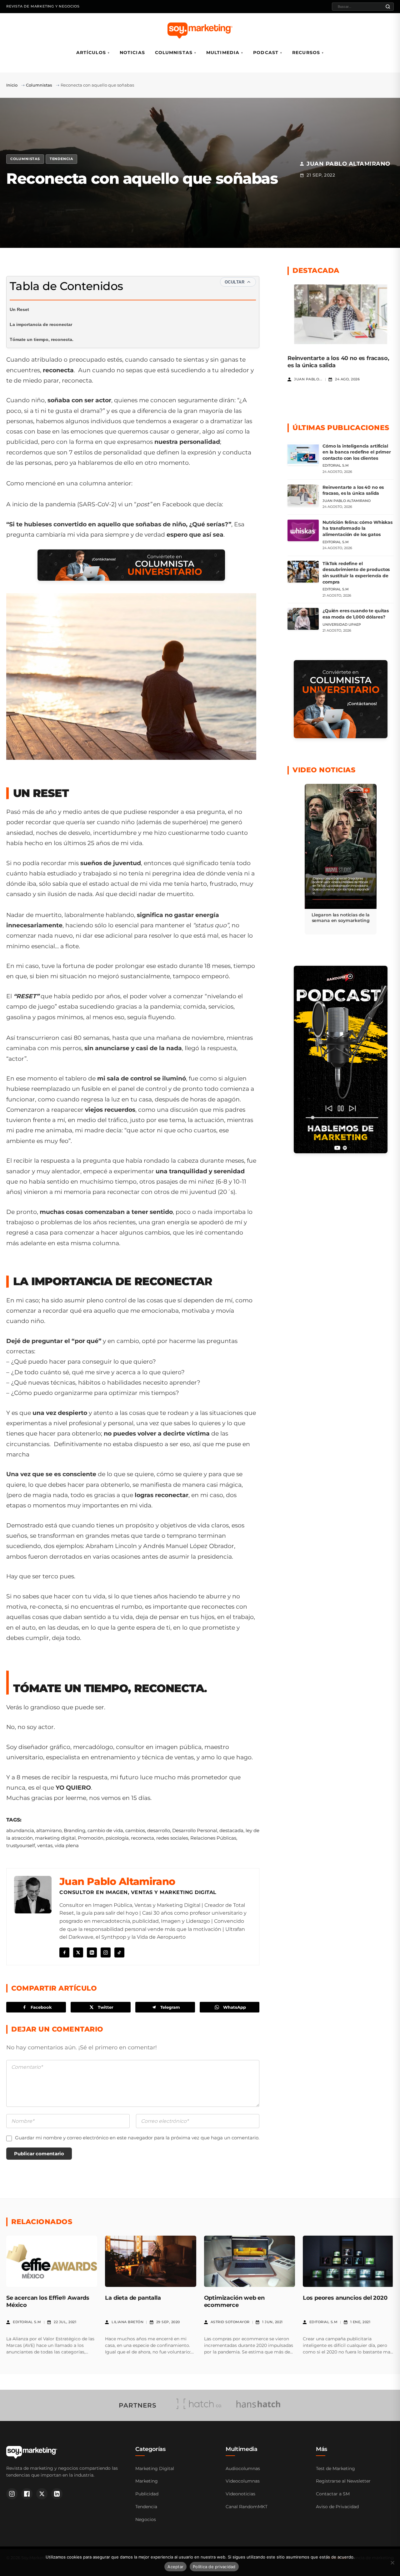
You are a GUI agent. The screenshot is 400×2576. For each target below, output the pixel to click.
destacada (231, 1830)
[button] (341, 859)
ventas (45, 1845)
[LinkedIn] (92, 1952)
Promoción (91, 1838)
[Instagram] (106, 1952)
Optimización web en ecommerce (235, 2301)
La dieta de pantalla (133, 2298)
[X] (78, 1952)
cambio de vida (105, 1830)
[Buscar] (388, 7)
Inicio (12, 85)
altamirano (49, 1830)
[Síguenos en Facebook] (27, 2494)
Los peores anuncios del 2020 (345, 2298)
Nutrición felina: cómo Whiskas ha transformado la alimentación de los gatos (357, 528)
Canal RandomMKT (247, 2507)
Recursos (306, 53)
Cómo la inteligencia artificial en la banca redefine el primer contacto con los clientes (357, 452)
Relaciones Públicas (213, 1838)
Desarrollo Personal (195, 1830)
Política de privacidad (214, 2567)
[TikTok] (119, 1952)
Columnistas (174, 53)
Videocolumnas (243, 2481)
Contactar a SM (333, 2494)
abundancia (20, 1830)
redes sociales (172, 1838)
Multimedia (223, 53)
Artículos (91, 53)
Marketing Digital (155, 2468)
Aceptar (175, 2567)
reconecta (142, 1838)
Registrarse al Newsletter (343, 2481)
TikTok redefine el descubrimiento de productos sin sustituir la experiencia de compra (356, 573)
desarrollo (159, 1830)
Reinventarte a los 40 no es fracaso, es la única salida (353, 490)
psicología (117, 1838)
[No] (392, 2563)
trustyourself (21, 1845)
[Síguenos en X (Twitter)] (42, 2494)
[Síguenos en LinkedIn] (57, 2494)
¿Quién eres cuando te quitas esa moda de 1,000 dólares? (356, 614)
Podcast (266, 53)
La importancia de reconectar (41, 324)
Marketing (147, 2481)
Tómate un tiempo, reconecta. (42, 339)
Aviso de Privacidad (337, 2507)
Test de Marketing (335, 2468)
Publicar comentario (39, 2154)
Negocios (146, 2519)
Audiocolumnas (243, 2468)
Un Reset (19, 309)
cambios (135, 1830)
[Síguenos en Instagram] (12, 2494)
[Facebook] (64, 1952)
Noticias (132, 53)
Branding (75, 1830)
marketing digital (55, 1838)
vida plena (67, 1845)
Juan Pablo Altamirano (117, 1881)
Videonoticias (240, 2494)
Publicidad (147, 2494)
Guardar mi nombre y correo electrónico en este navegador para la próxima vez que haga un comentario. (137, 2138)
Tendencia (61, 159)
